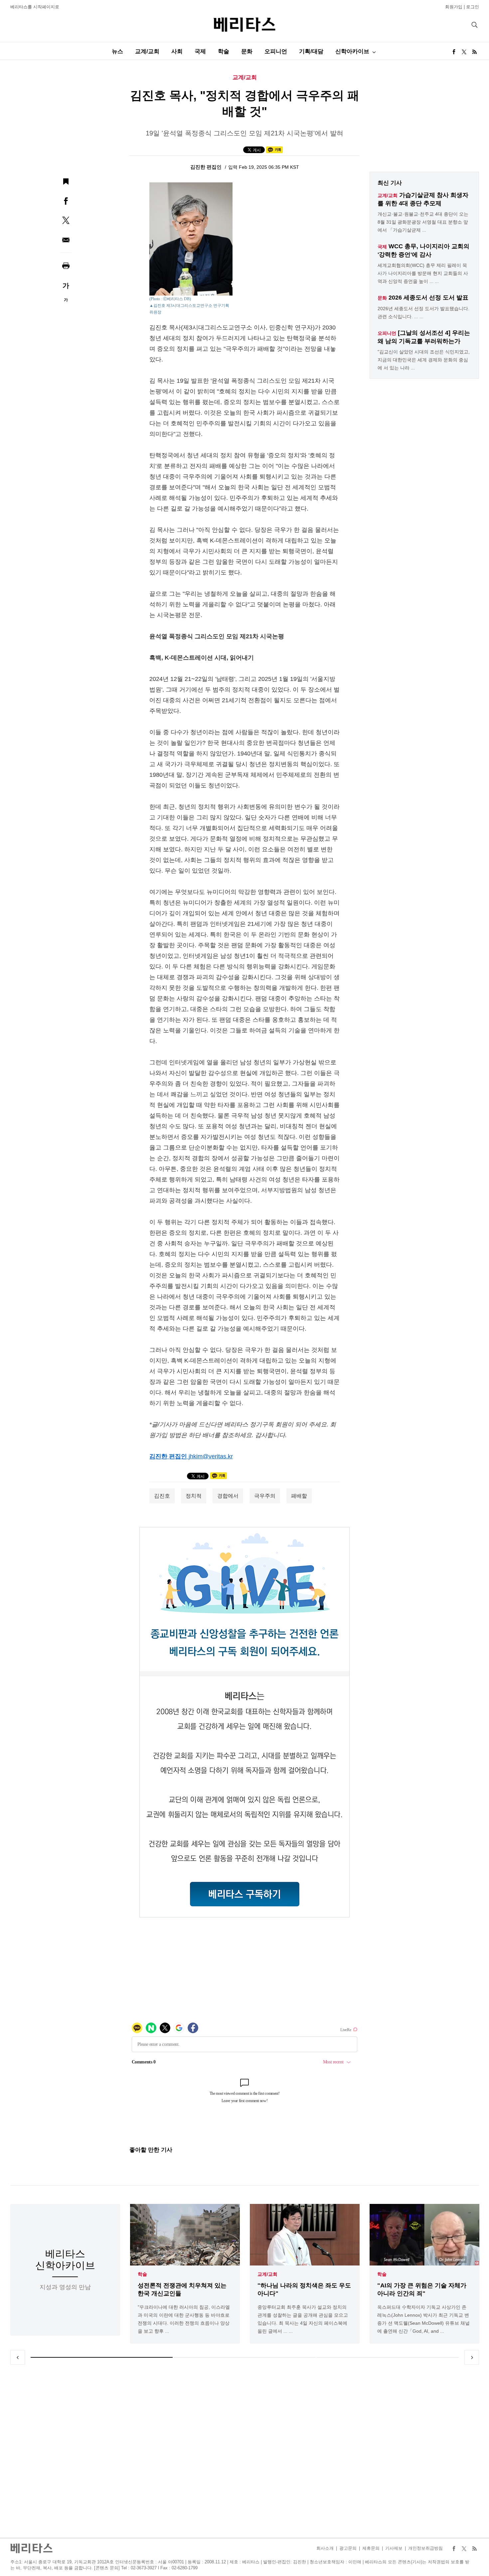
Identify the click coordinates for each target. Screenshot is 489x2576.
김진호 (162, 1496)
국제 (200, 51)
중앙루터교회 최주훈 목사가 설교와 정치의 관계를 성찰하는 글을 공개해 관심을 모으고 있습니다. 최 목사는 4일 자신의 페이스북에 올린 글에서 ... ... (303, 2319)
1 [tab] (102, 2357)
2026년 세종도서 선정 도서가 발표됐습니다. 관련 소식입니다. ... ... (423, 313)
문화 (247, 51)
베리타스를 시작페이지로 (35, 7)
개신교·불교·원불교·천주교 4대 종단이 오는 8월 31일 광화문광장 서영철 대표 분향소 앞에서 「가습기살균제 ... (423, 222)
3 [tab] (388, 2357)
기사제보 (394, 2548)
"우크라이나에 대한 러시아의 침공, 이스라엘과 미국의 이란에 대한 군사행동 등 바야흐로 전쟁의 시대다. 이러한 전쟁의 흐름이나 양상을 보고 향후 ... (184, 2319)
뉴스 (117, 51)
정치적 (194, 1496)
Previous (18, 2357)
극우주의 (265, 1496)
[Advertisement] (244, 2451)
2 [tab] (244, 2357)
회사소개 (325, 2548)
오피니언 (276, 51)
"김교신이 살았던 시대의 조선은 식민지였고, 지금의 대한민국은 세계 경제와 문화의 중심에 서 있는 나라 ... (424, 360)
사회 (177, 51)
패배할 (299, 1496)
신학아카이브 (352, 51)
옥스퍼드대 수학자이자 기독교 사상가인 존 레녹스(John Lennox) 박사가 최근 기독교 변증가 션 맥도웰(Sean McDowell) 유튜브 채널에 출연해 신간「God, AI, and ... (423, 2319)
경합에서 (228, 1496)
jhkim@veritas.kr (211, 1456)
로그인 (473, 7)
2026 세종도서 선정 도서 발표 (428, 298)
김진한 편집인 (207, 167)
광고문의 (348, 2548)
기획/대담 (311, 51)
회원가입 (454, 7)
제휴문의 (371, 2548)
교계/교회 (147, 51)
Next (472, 2357)
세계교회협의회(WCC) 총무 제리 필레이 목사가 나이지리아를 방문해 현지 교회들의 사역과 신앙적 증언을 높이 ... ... (423, 273)
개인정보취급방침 (425, 2548)
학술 (224, 51)
